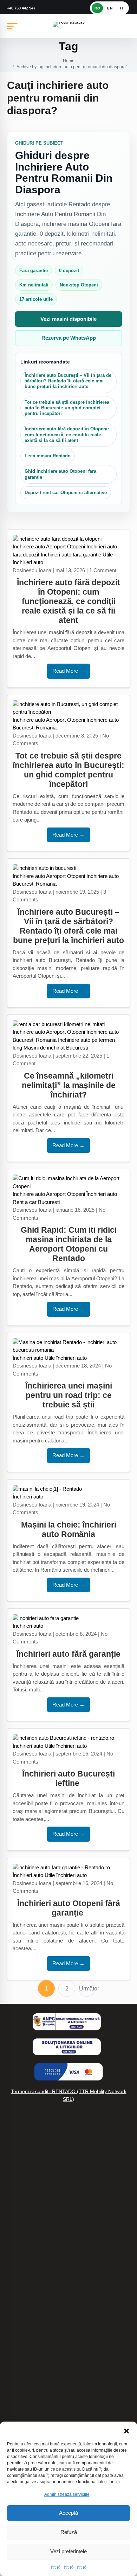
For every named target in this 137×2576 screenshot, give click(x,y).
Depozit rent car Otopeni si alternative (66, 493)
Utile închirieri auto (66, 1358)
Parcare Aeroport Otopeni (33, 2298)
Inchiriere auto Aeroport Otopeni (49, 546)
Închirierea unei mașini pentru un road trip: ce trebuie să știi (69, 1395)
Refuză (69, 2532)
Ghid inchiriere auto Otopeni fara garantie (60, 474)
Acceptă (68, 2513)
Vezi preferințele (68, 2551)
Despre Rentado (23, 2399)
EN (110, 8)
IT (122, 8)
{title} (56, 2567)
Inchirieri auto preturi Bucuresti (39, 2208)
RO (97, 8)
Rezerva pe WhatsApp (69, 338)
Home (69, 61)
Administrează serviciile (67, 2494)
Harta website (20, 2253)
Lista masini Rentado (48, 456)
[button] (126, 2430)
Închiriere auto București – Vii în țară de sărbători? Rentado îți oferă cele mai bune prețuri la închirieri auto (68, 381)
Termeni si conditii (25, 2360)
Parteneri (15, 2283)
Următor (87, 1989)
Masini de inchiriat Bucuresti (56, 1048)
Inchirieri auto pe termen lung (37, 2194)
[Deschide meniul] (12, 26)
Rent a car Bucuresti (36, 1202)
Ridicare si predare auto (31, 2238)
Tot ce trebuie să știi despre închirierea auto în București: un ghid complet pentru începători (67, 408)
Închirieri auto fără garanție (68, 1654)
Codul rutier (17, 2268)
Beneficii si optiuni (25, 2224)
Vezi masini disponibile (68, 319)
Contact (13, 2414)
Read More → (68, 671)
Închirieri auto (102, 1194)
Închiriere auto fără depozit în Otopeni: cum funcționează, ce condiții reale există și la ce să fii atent (67, 435)
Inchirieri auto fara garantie (71, 555)
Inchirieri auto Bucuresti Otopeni (41, 2345)
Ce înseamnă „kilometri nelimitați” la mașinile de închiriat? (69, 1085)
